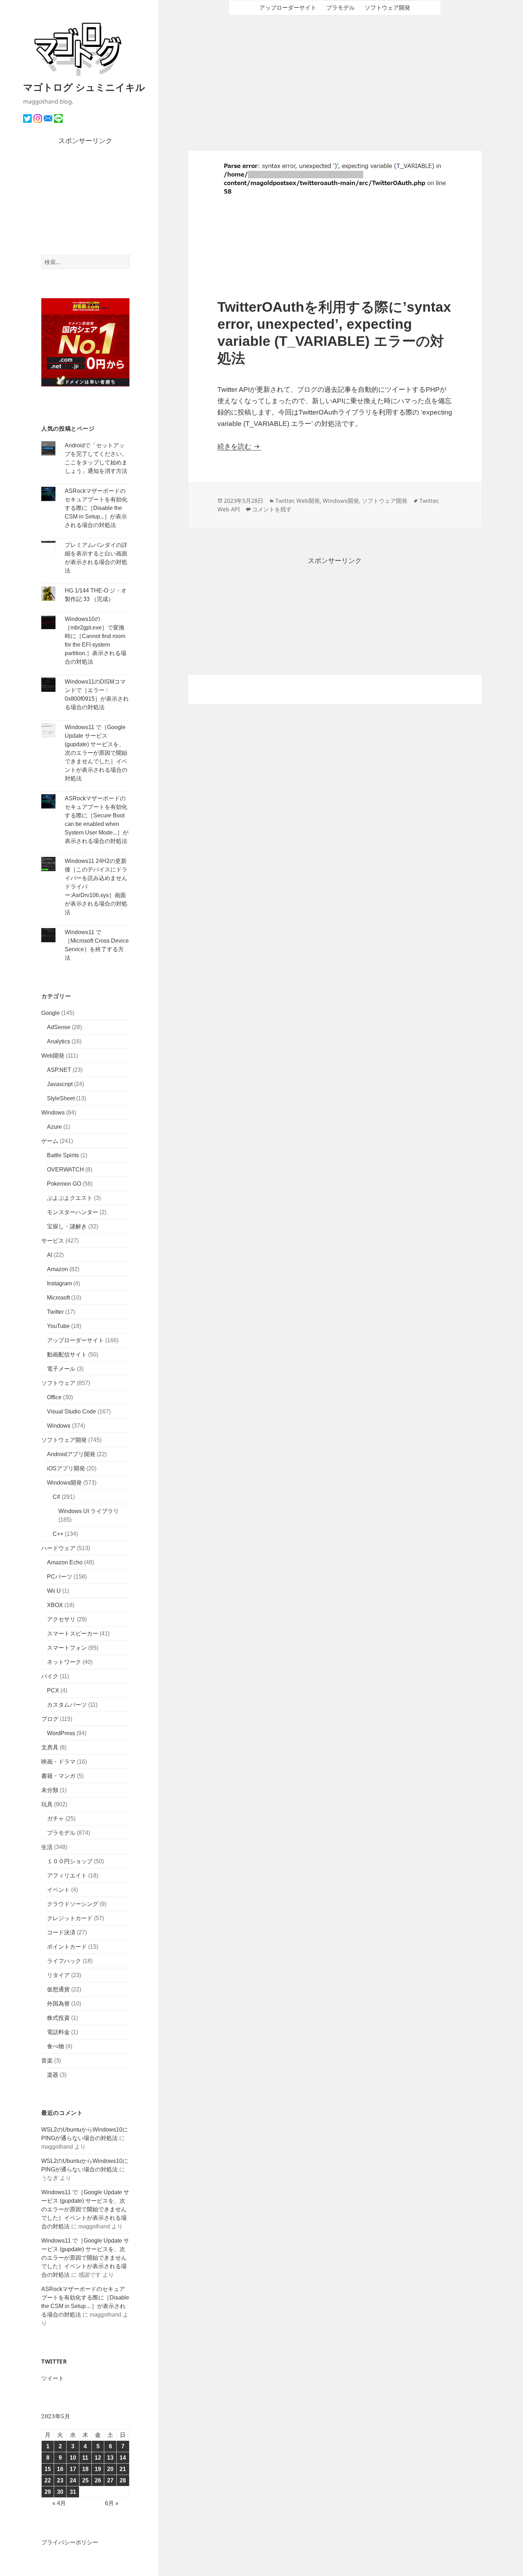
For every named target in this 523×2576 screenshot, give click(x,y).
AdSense (59, 1027)
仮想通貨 (58, 1989)
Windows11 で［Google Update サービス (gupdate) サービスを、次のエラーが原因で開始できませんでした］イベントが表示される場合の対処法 (96, 753)
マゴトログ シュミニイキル (84, 87)
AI (50, 1255)
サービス (53, 1241)
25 (85, 2480)
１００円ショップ (70, 1861)
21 (123, 2469)
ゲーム (50, 1141)
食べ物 (56, 2046)
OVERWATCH (65, 1170)
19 (98, 2469)
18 (85, 2469)
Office (54, 1397)
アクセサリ (61, 1619)
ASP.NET (59, 1070)
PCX (53, 1690)
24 (73, 2480)
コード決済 (61, 1932)
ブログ (50, 1719)
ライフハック (64, 1961)
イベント (58, 1890)
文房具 (50, 1747)
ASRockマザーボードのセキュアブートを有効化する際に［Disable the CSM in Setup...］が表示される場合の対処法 (96, 508)
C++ (58, 1534)
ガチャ (56, 1819)
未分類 (50, 1790)
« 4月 (59, 2503)
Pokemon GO (64, 1184)
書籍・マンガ (58, 1776)
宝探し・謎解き (67, 1226)
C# (56, 1497)
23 (60, 2480)
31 (73, 2492)
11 (85, 2458)
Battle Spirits (63, 1155)
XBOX (55, 1605)
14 (123, 2458)
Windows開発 (64, 1483)
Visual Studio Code (72, 1411)
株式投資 (58, 2018)
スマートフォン (67, 1648)
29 (48, 2492)
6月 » (112, 2503)
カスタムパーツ (67, 1705)
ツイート (53, 2378)
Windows (53, 1113)
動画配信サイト (67, 1355)
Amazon (57, 1269)
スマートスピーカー (73, 1634)
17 (73, 2469)
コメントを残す (272, 509)
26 (98, 2480)
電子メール (61, 1369)
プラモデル (61, 1833)
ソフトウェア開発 (64, 1440)
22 (48, 2480)
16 (60, 2469)
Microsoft (58, 1298)
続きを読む (239, 446)
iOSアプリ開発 (66, 1468)
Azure (54, 1127)
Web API (229, 509)
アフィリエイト (67, 1876)
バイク (50, 1676)
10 (73, 2458)
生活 (47, 1847)
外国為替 (58, 2004)
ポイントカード (67, 1947)
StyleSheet (61, 1098)
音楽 (47, 2061)
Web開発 (53, 1056)
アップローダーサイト (75, 1340)
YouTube (58, 1326)
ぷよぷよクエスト (70, 1198)
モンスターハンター (73, 1212)
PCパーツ (60, 1577)
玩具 (47, 1804)
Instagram (59, 1283)
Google (51, 1013)
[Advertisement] (86, 201)
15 (48, 2469)
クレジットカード (70, 1918)
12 (98, 2458)
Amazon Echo (65, 1562)
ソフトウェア (58, 1383)
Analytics (59, 1041)
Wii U (54, 1591)
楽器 (53, 2075)
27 (110, 2480)
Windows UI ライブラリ (89, 1511)
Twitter (55, 1312)
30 (60, 2492)
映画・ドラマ (58, 1762)
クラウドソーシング (73, 1904)
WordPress (61, 1733)
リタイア (58, 1975)
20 (110, 2469)
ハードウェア (58, 1548)
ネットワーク (64, 1662)
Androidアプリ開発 (71, 1454)
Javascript (60, 1084)
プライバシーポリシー (70, 2542)
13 (110, 2458)
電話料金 (58, 2032)
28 (123, 2480)
